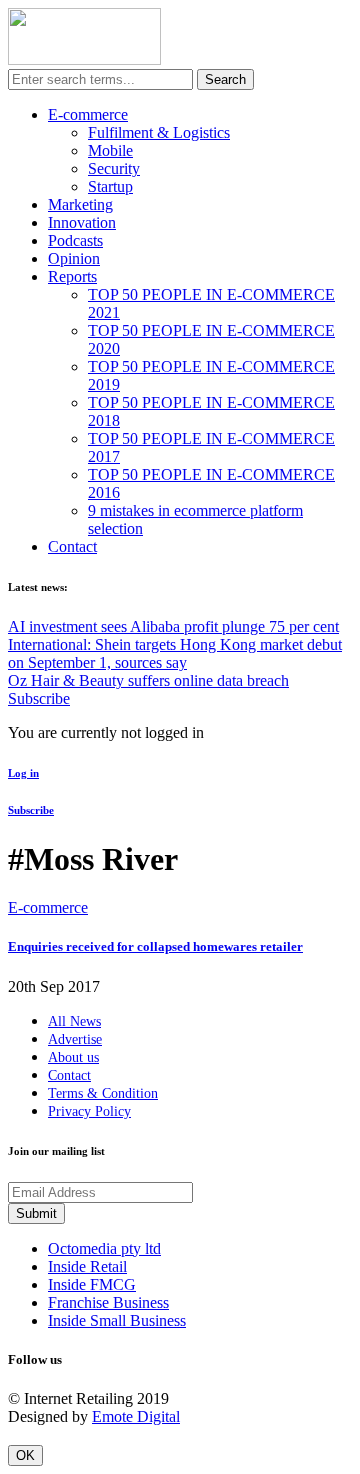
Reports (72, 276)
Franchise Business (108, 1302)
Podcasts (75, 240)
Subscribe (39, 698)
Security (114, 168)
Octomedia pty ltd (104, 1248)
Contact (72, 546)
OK (25, 1455)
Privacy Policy (89, 1111)
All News (74, 1021)
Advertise (75, 1039)
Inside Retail (87, 1266)
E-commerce (88, 114)
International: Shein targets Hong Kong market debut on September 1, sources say (175, 653)
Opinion (74, 258)
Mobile (110, 150)
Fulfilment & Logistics (159, 132)
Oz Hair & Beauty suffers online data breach (148, 680)
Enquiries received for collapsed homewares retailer (155, 946)
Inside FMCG (92, 1284)
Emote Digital (136, 1416)
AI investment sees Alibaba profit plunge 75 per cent (173, 626)
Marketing (80, 204)
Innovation (82, 222)
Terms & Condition (103, 1093)
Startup (110, 186)
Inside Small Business (117, 1320)
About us (73, 1057)
